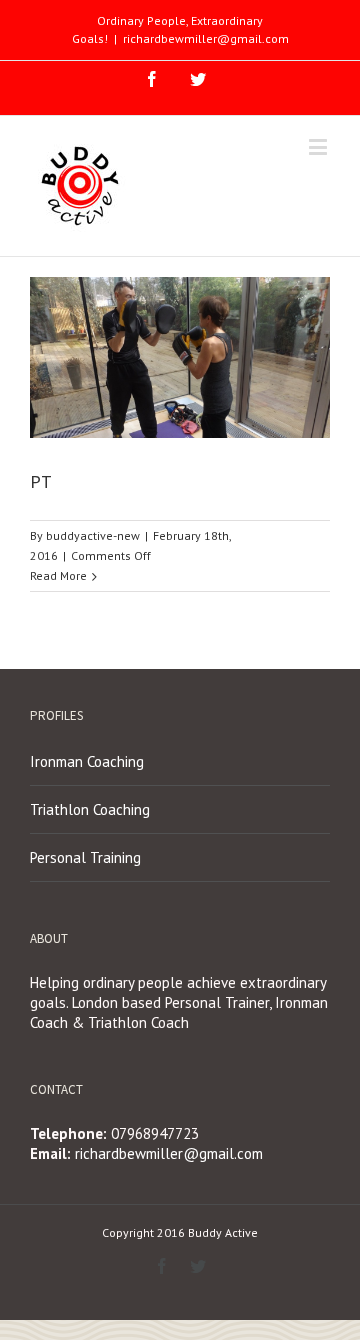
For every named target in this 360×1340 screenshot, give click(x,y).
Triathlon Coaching (90, 809)
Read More (58, 575)
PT (41, 481)
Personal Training (85, 857)
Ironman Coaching (87, 761)
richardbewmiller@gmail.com (206, 38)
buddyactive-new (93, 535)
